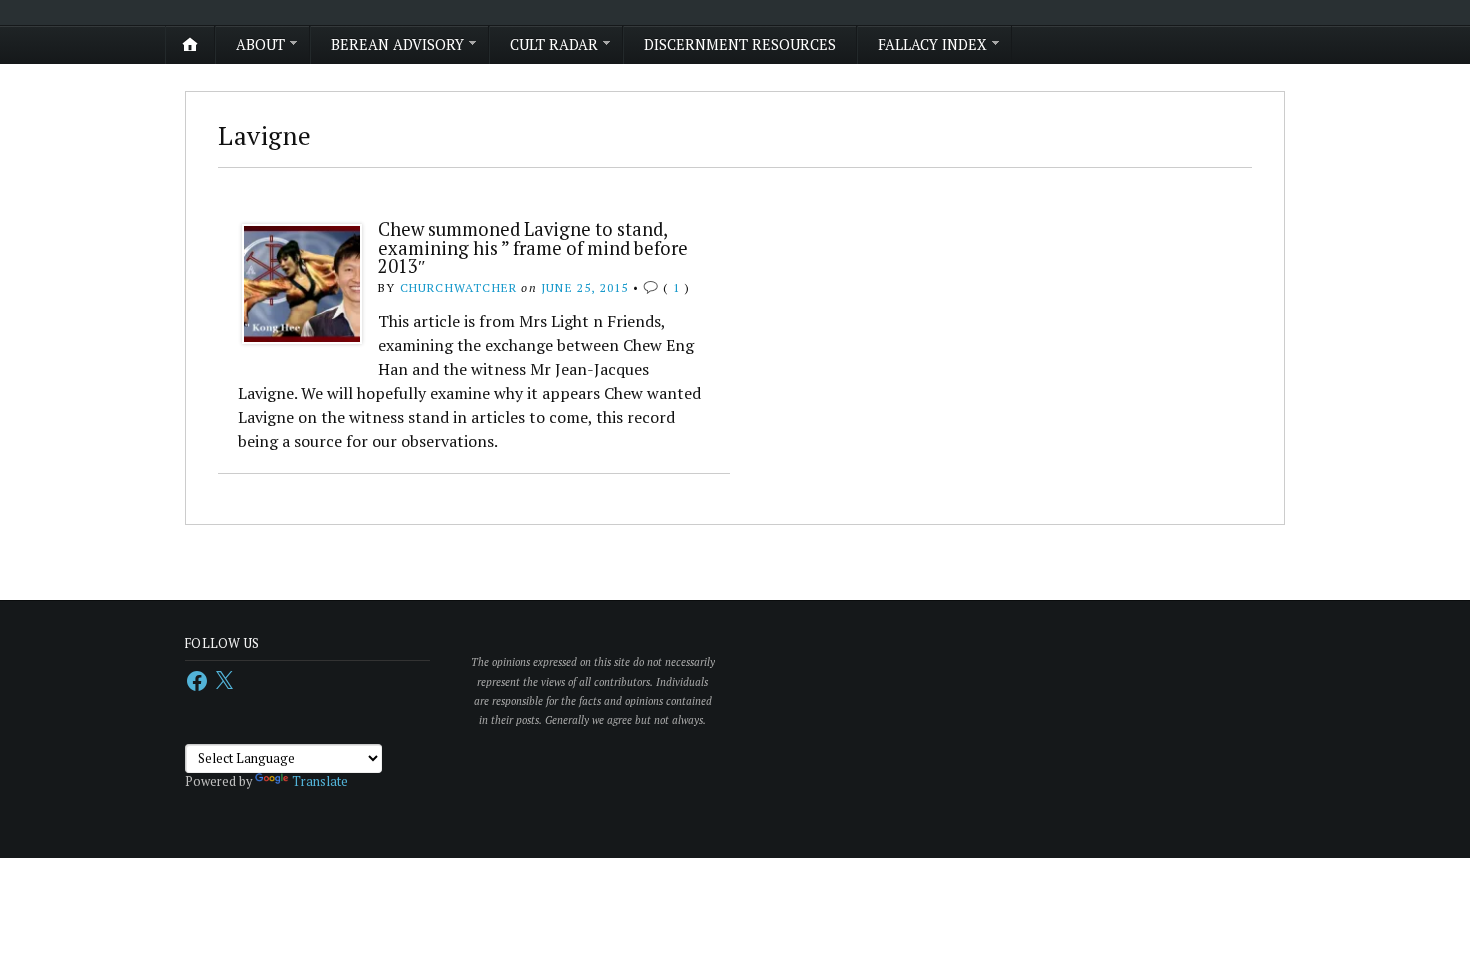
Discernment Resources (740, 44)
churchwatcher (459, 287)
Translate (320, 781)
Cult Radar (554, 44)
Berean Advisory (397, 44)
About (260, 44)
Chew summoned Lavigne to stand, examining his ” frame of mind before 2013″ (533, 247)
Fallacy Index (932, 44)
